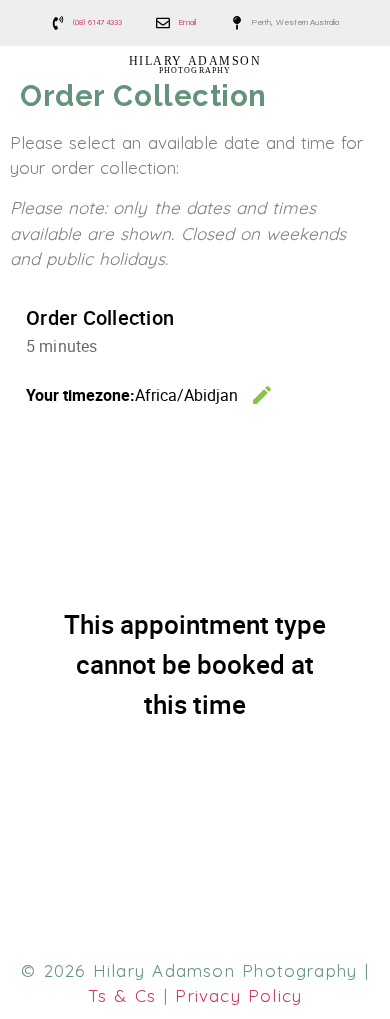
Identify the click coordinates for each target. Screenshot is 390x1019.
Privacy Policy (238, 995)
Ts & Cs (122, 995)
